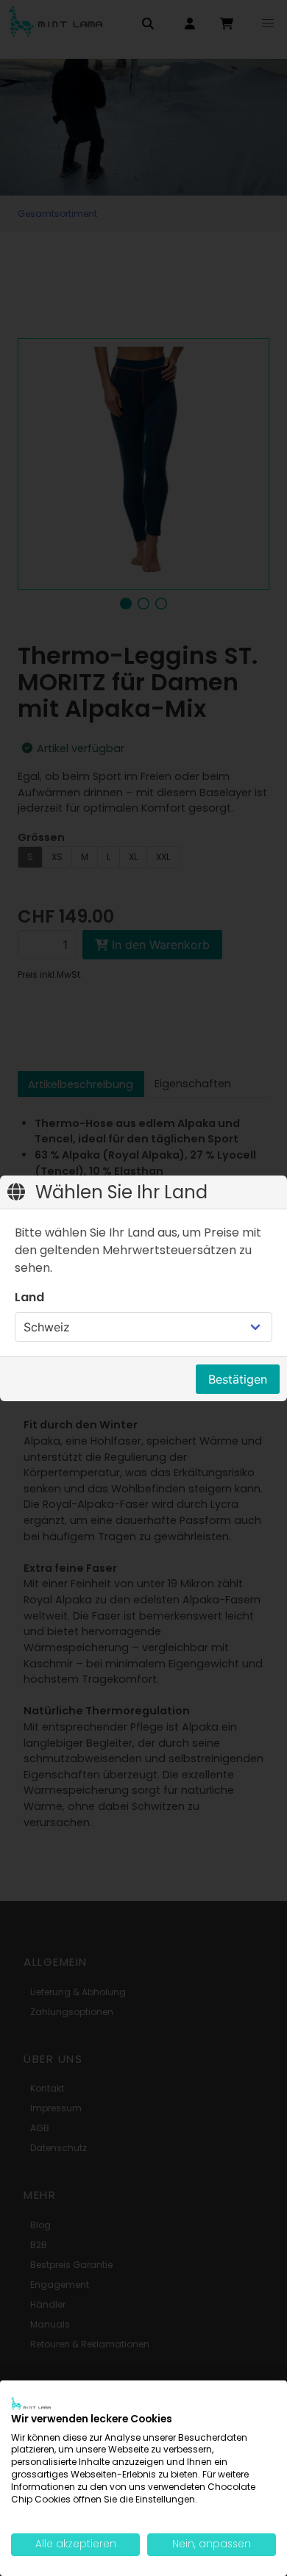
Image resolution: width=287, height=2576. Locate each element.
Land (29, 1297)
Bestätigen (238, 1379)
